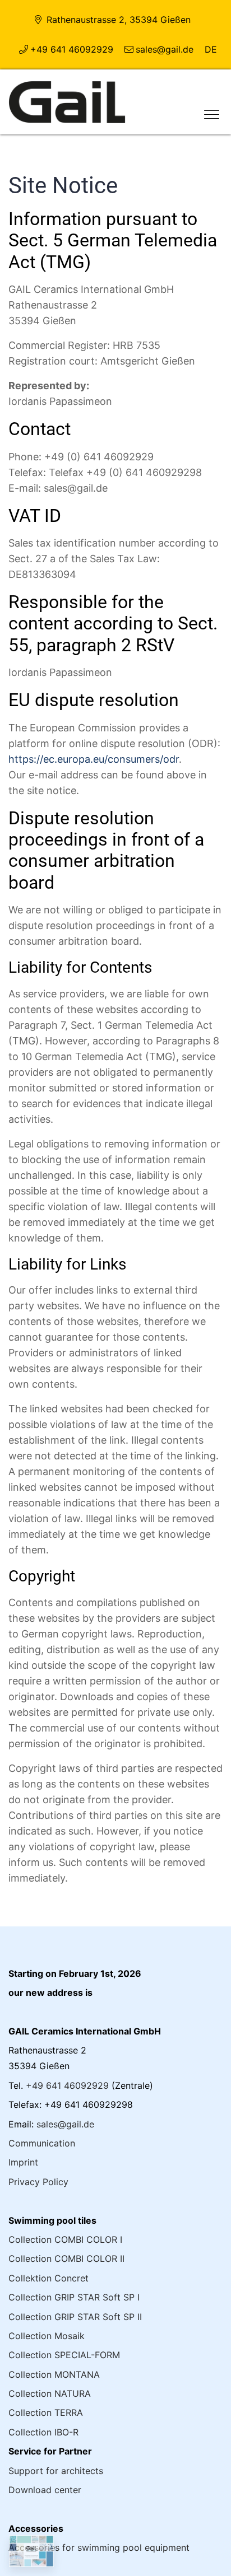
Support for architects (56, 2471)
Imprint (23, 2162)
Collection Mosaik (47, 2336)
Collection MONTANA (54, 2374)
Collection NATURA (50, 2393)
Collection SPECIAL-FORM (64, 2355)
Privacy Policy (38, 2182)
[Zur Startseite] (67, 101)
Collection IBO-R (43, 2432)
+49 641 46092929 (72, 49)
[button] (207, 109)
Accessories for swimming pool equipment (99, 2547)
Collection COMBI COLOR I (65, 2239)
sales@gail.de (165, 49)
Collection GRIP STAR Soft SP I (74, 2297)
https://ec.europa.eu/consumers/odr (94, 759)
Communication (42, 2143)
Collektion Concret (48, 2278)
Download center (45, 2490)
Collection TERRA (46, 2412)
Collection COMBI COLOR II (66, 2258)
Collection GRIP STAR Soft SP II (75, 2317)
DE (211, 49)
